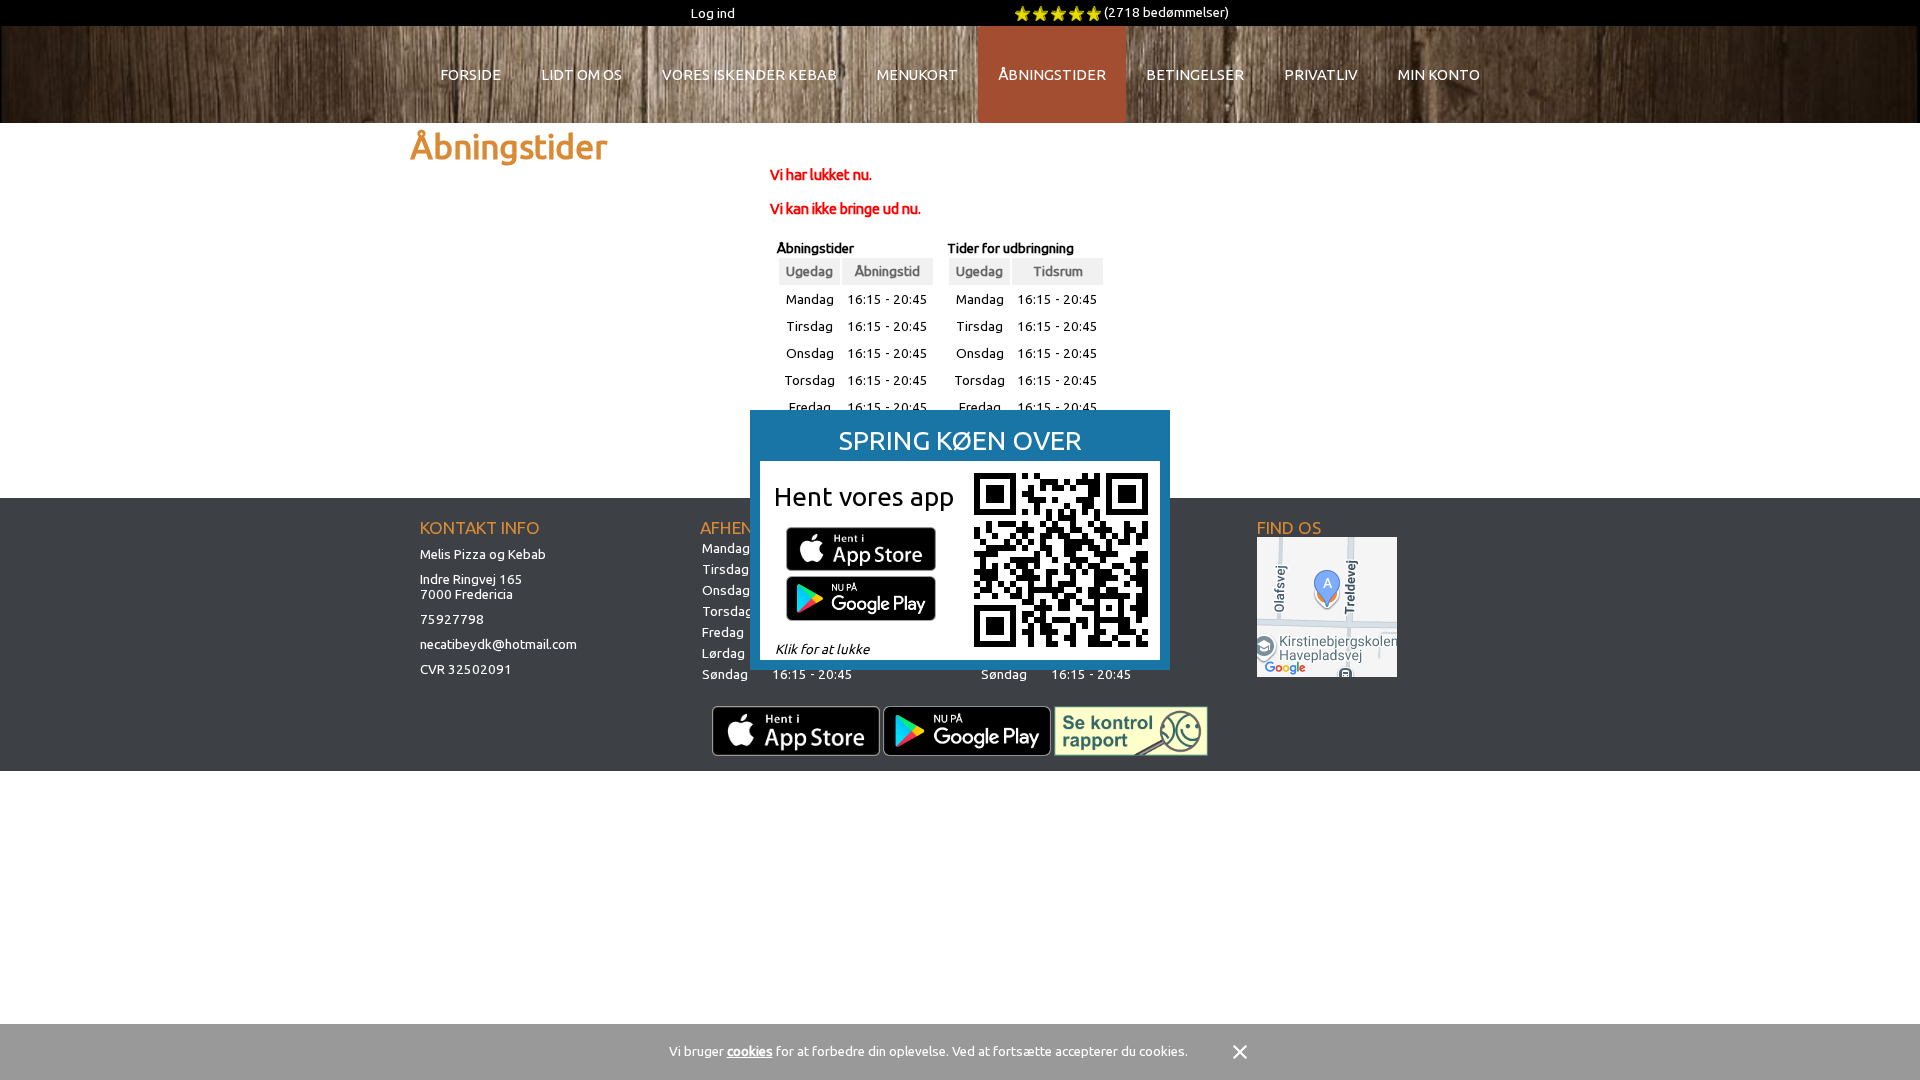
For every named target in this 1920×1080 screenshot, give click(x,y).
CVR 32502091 (466, 669)
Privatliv (1321, 74)
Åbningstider (1052, 74)
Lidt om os (581, 74)
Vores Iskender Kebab (749, 74)
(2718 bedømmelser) (1166, 12)
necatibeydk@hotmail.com (498, 644)
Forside (470, 74)
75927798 (452, 619)
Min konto (1439, 74)
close (1240, 1052)
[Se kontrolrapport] (1131, 731)
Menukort (917, 74)
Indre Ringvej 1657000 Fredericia (471, 587)
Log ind (713, 13)
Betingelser (1195, 74)
